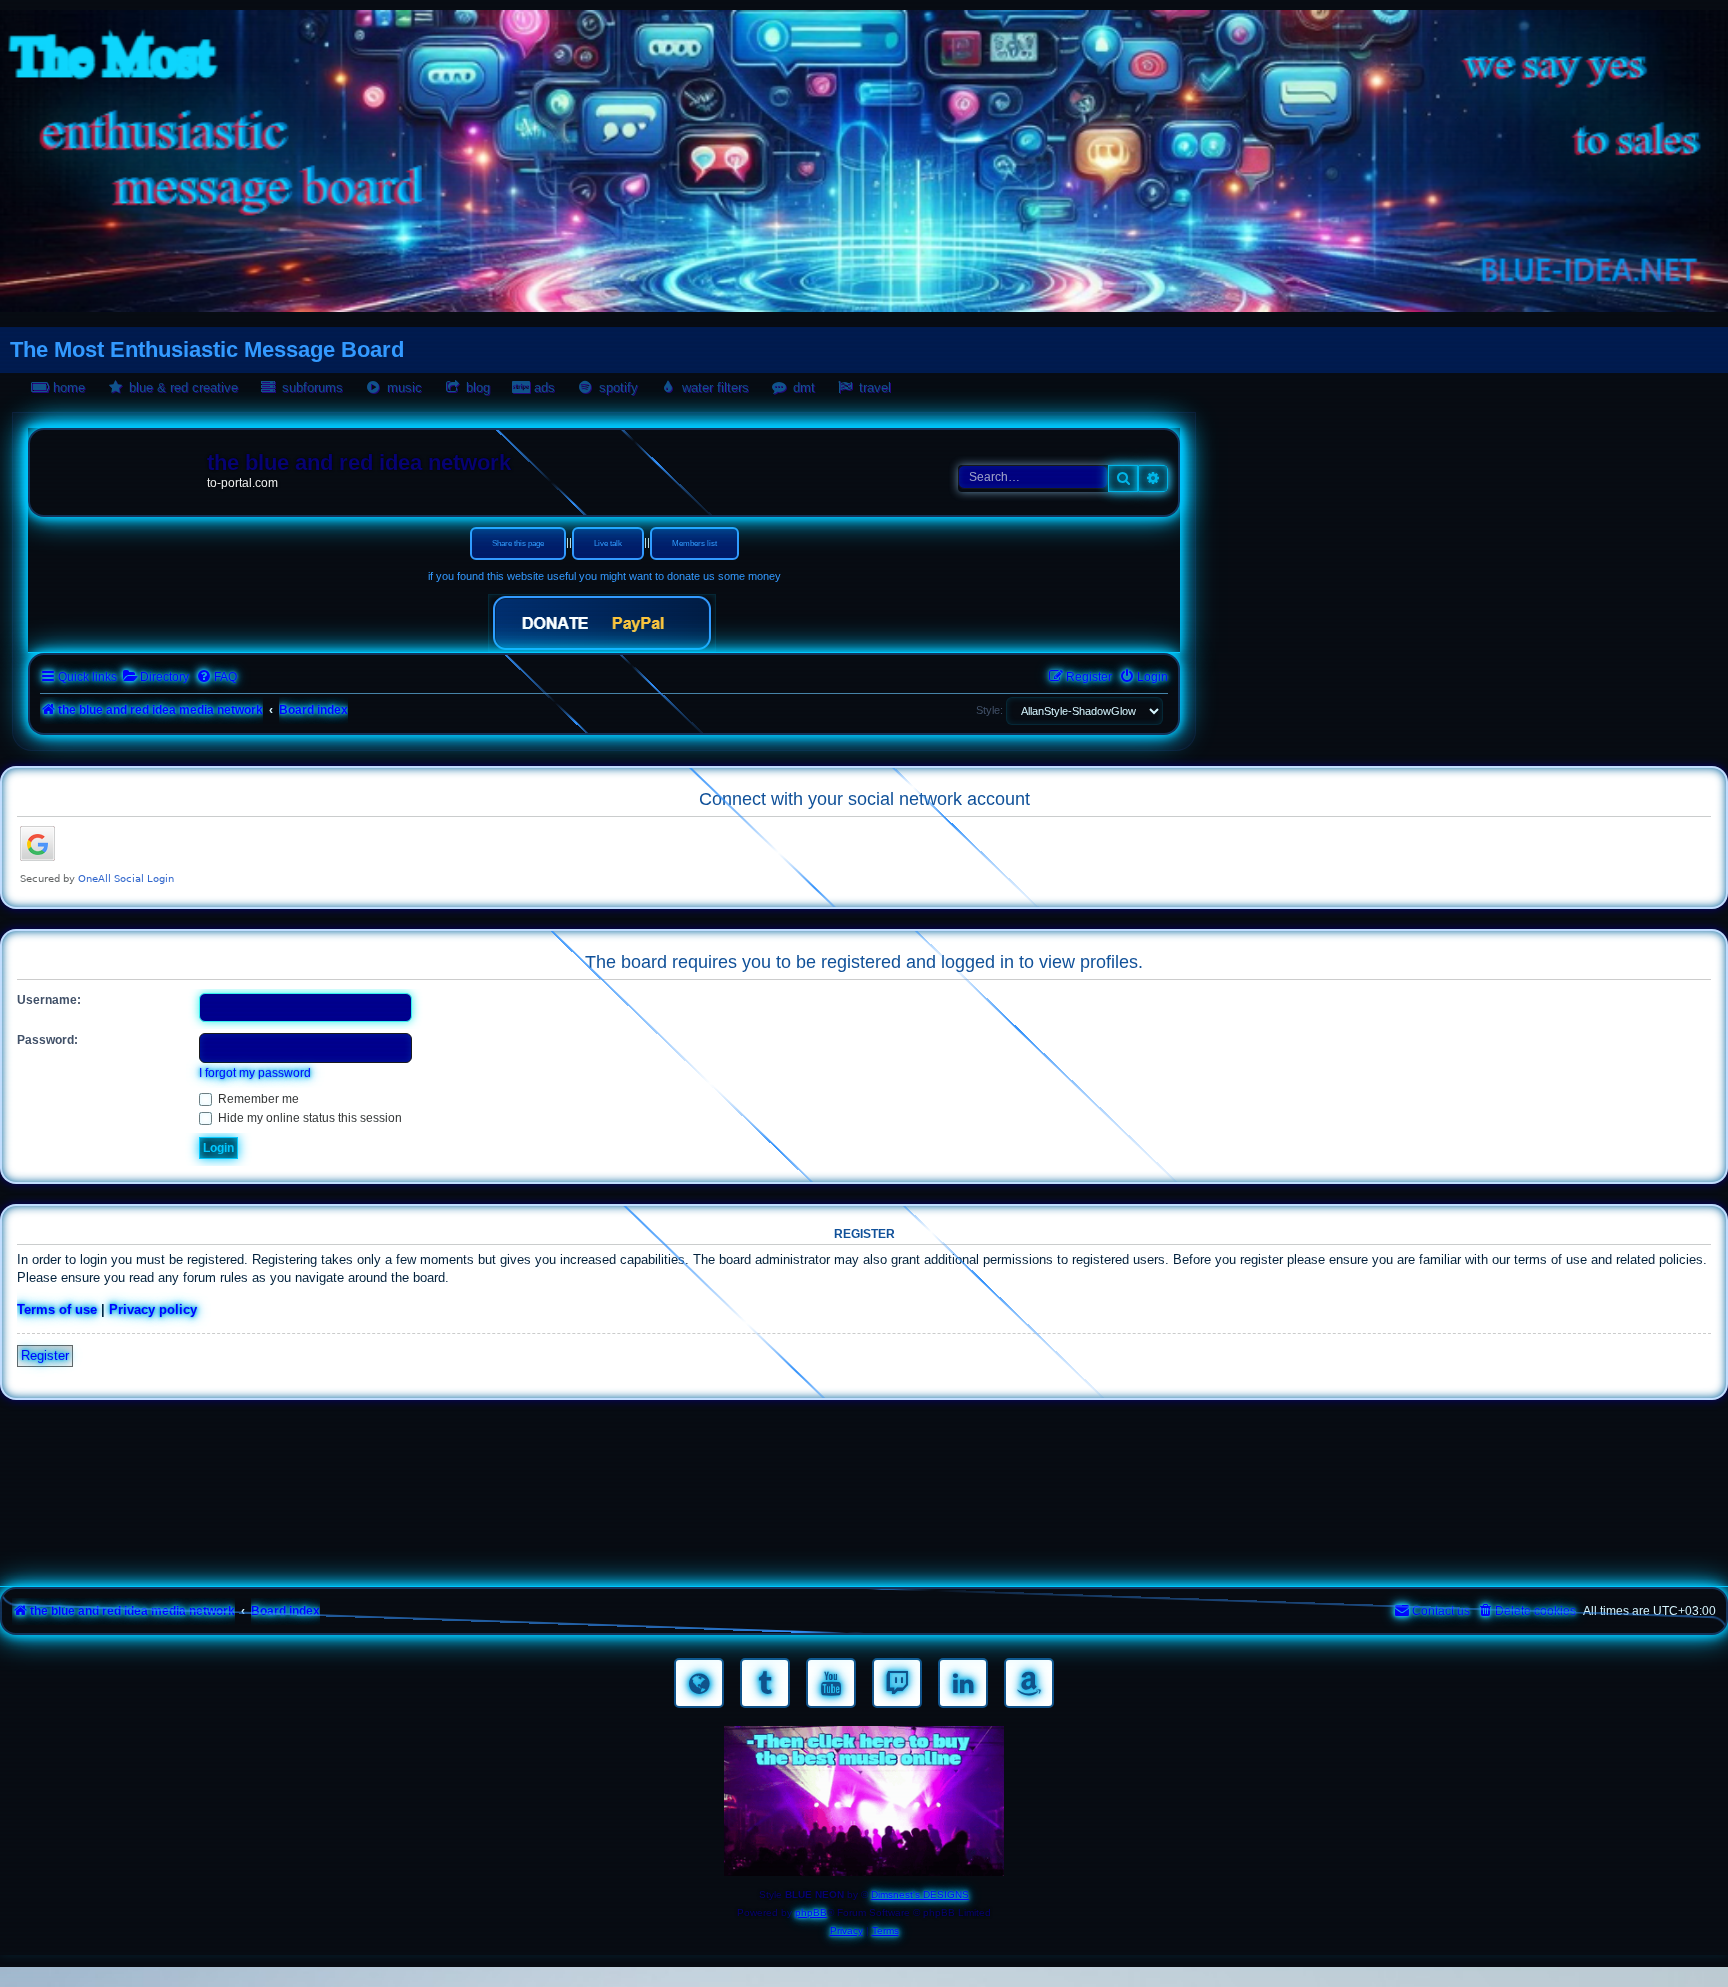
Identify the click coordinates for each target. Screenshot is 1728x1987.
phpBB (811, 1912)
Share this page (518, 543)
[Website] (699, 1683)
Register (45, 1355)
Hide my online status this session (308, 1118)
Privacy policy (153, 1309)
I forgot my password (255, 1073)
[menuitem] (155, 677)
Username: (49, 1000)
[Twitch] (897, 1683)
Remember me (257, 1099)
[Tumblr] (765, 1683)
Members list (694, 543)
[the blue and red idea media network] (121, 467)
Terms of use (57, 1309)
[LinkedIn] (963, 1683)
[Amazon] (1029, 1683)
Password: (47, 1040)
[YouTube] (831, 1683)
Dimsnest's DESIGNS (920, 1894)
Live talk (608, 543)
